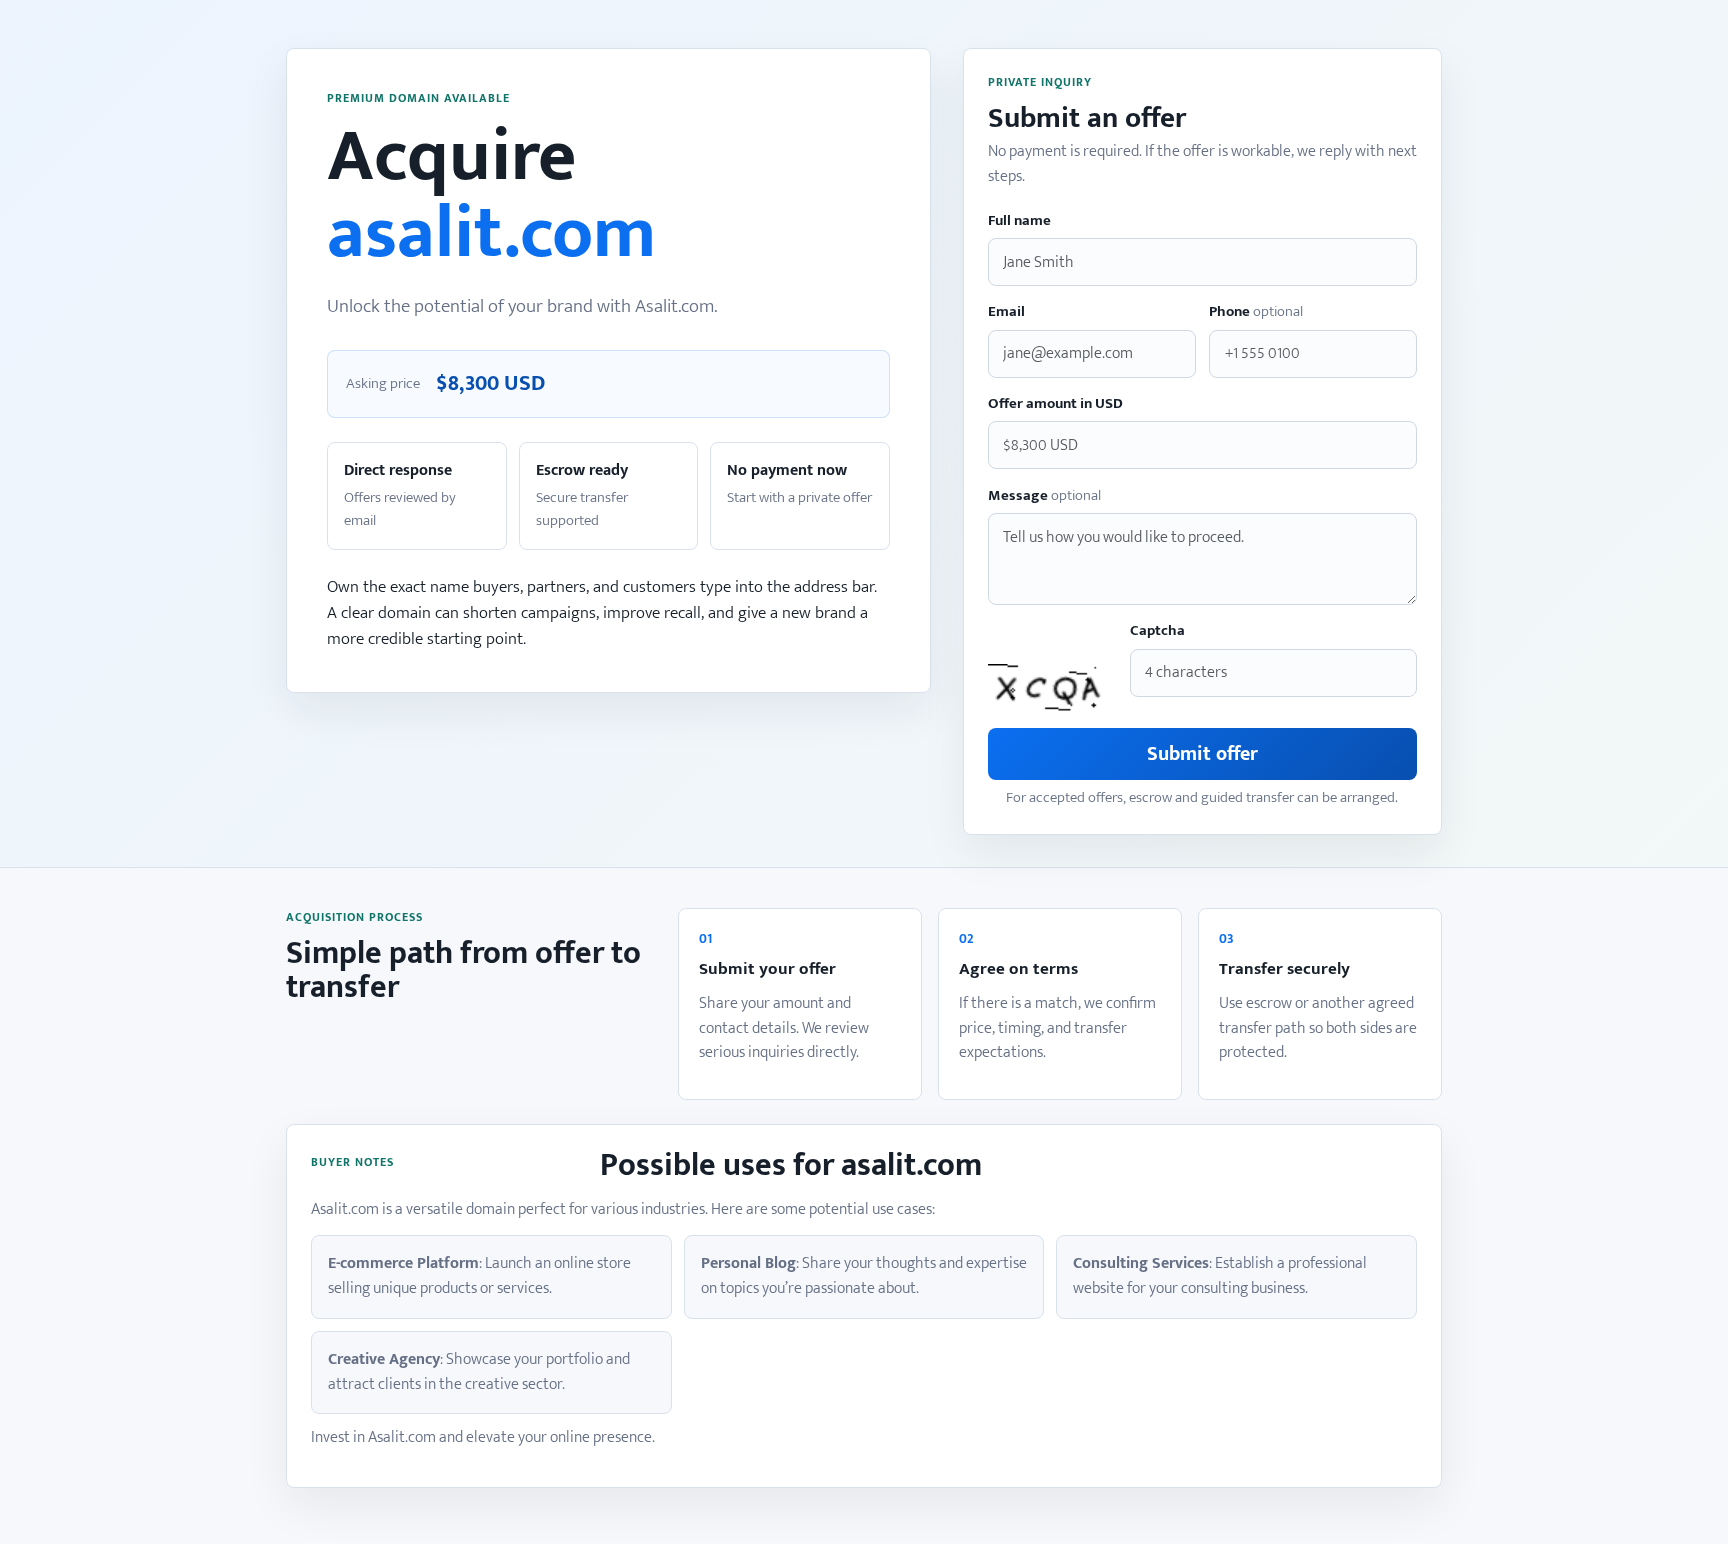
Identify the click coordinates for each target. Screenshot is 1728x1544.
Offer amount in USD (1055, 404)
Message (1044, 496)
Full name (1019, 221)
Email (1006, 312)
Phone (1256, 312)
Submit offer (1202, 754)
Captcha (1157, 631)
